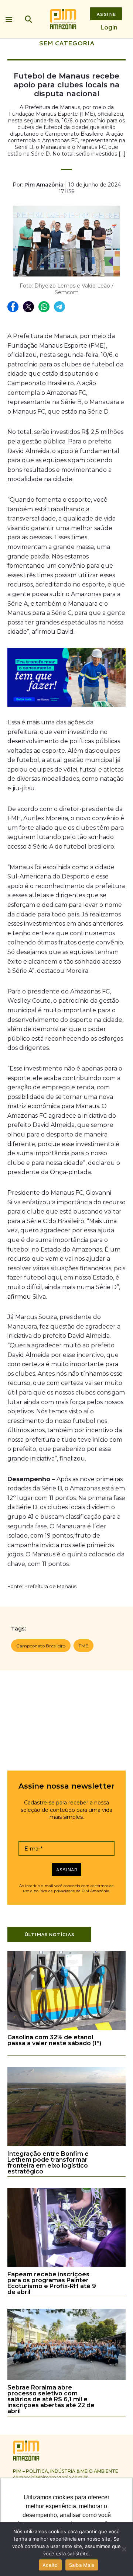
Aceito (50, 2565)
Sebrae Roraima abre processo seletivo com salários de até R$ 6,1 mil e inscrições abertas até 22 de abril (51, 2399)
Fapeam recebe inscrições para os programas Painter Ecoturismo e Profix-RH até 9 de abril (52, 2283)
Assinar (67, 1870)
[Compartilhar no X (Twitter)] (29, 307)
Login (109, 27)
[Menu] (9, 18)
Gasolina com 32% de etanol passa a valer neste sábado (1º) (54, 2040)
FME (83, 1646)
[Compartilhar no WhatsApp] (44, 307)
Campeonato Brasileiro (41, 1646)
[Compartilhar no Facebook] (13, 307)
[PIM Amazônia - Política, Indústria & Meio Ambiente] (63, 19)
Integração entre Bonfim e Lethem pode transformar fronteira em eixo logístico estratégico (48, 2163)
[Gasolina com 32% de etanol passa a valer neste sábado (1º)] (66, 2028)
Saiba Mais (82, 2565)
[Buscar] (28, 19)
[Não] (124, 2549)
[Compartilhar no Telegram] (60, 307)
